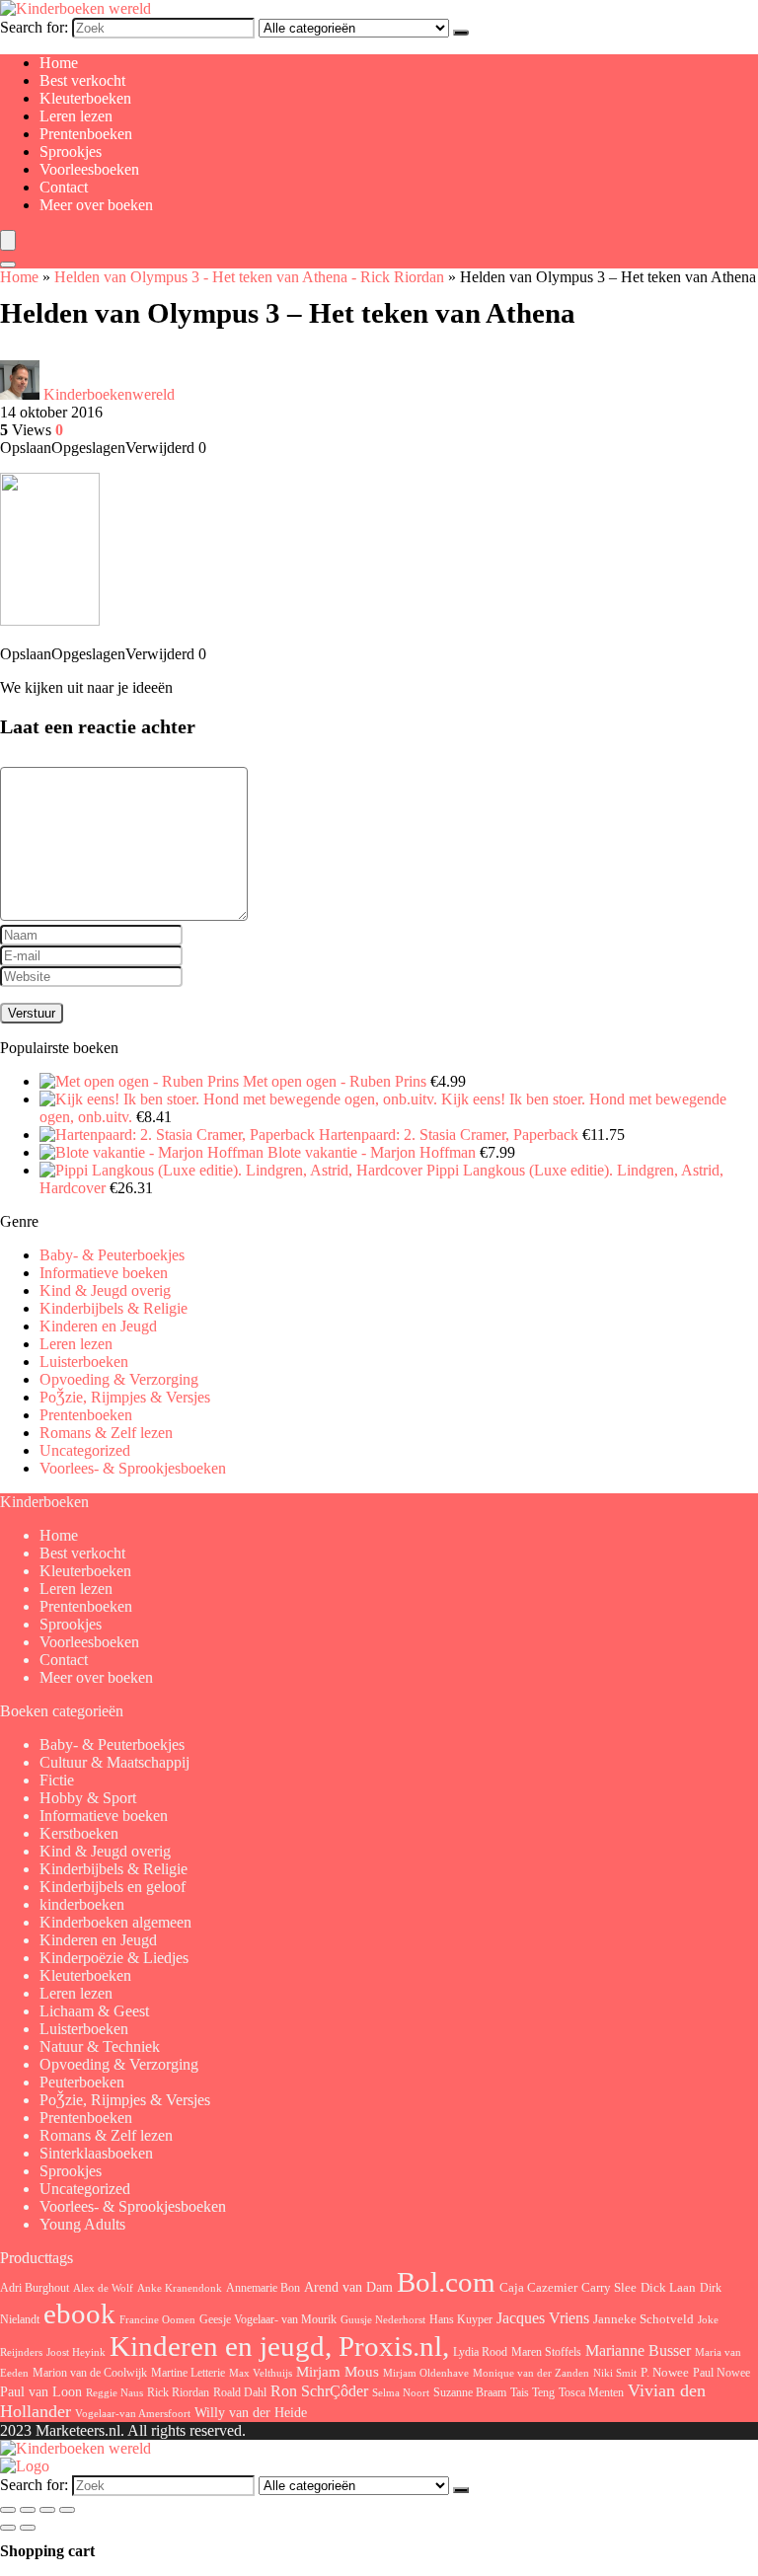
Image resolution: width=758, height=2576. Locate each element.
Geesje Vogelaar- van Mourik (268, 2319)
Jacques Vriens (543, 2318)
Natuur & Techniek (100, 2046)
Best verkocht (82, 80)
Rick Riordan (178, 2392)
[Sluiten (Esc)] (67, 2510)
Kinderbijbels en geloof (113, 1887)
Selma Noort (401, 2393)
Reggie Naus (114, 2392)
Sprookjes (71, 152)
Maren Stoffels (546, 2352)
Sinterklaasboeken (96, 2153)
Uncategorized (85, 1450)
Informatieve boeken (104, 1273)
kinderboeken (82, 1904)
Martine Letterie (188, 2373)
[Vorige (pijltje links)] (8, 2528)
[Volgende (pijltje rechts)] (28, 2528)
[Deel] (47, 2510)
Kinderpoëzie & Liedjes (114, 1958)
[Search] (8, 265)
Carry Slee (609, 2288)
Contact (64, 187)
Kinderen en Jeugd (98, 1326)
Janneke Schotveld (644, 2319)
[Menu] (8, 240)
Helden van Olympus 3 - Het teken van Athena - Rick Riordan (249, 277)
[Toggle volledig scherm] (28, 2510)
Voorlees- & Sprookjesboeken (133, 1468)
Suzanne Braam (470, 2392)
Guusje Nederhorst (383, 2319)
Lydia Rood (480, 2352)
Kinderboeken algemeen (115, 1922)
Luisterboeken (84, 1362)
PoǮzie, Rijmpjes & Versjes (125, 1397)
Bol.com (446, 2282)
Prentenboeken (86, 134)
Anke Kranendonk (180, 2288)
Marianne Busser (638, 2350)
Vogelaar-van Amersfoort (133, 2413)
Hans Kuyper (461, 2319)
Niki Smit (615, 2373)
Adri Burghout (35, 2288)
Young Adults (82, 2224)
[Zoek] (461, 33)
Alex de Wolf (103, 2288)
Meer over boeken (96, 205)
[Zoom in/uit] (8, 2510)
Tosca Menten (591, 2393)
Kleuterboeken (85, 98)
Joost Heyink (76, 2352)
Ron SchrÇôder (319, 2391)
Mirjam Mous (338, 2372)
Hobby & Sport (88, 1798)
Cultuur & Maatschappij (114, 1762)
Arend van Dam (348, 2287)
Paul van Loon (41, 2391)
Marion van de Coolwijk (90, 2373)
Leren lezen (76, 116)
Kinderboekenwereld (109, 394)
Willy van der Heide (251, 2413)
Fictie (57, 1780)
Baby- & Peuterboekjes (112, 1255)
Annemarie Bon (263, 2288)
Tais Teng (532, 2392)
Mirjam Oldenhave (426, 2373)
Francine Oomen (157, 2320)
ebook (79, 2314)
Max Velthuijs (261, 2373)
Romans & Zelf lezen (106, 1433)
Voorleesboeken (89, 169)
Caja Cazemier (538, 2287)
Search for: (34, 27)
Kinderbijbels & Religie (114, 1308)
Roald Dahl (240, 2392)
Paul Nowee (721, 2373)
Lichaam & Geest (94, 2011)
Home (59, 63)
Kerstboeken (79, 1833)
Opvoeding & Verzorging (119, 1379)
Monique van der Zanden (531, 2373)
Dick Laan (668, 2287)
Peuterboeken (82, 2082)
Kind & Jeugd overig (105, 1290)
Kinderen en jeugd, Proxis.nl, (279, 2346)
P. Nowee (665, 2373)
